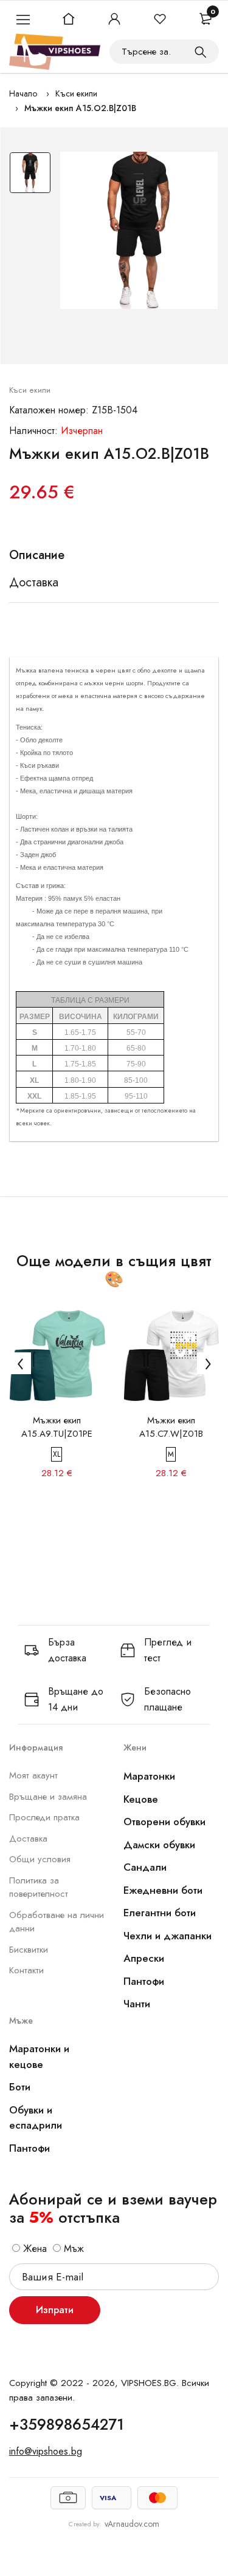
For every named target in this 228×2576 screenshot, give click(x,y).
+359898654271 (67, 2424)
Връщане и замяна (48, 1797)
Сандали (145, 1867)
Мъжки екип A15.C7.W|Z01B (171, 1427)
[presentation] (20, 1363)
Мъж (72, 2249)
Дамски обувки (159, 1845)
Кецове (141, 1799)
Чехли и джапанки (168, 1936)
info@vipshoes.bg (46, 2451)
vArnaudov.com (132, 2524)
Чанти (137, 2004)
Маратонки (149, 1776)
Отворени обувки (164, 1822)
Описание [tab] (37, 555)
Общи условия (40, 1859)
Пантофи (144, 1981)
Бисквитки (29, 1950)
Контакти (26, 1970)
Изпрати (55, 2310)
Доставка (28, 1839)
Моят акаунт (33, 1775)
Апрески (144, 1958)
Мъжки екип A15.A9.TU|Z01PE (57, 1427)
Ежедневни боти (163, 1890)
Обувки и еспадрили (36, 2118)
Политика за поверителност (39, 1887)
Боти (20, 2087)
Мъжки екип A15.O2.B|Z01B (80, 108)
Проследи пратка (44, 1817)
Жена (33, 2249)
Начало (23, 93)
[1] (201, 52)
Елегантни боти (160, 1913)
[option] (30, 176)
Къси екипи (76, 93)
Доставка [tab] (34, 583)
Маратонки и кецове (39, 2056)
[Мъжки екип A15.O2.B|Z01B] (139, 230)
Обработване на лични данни (57, 1922)
